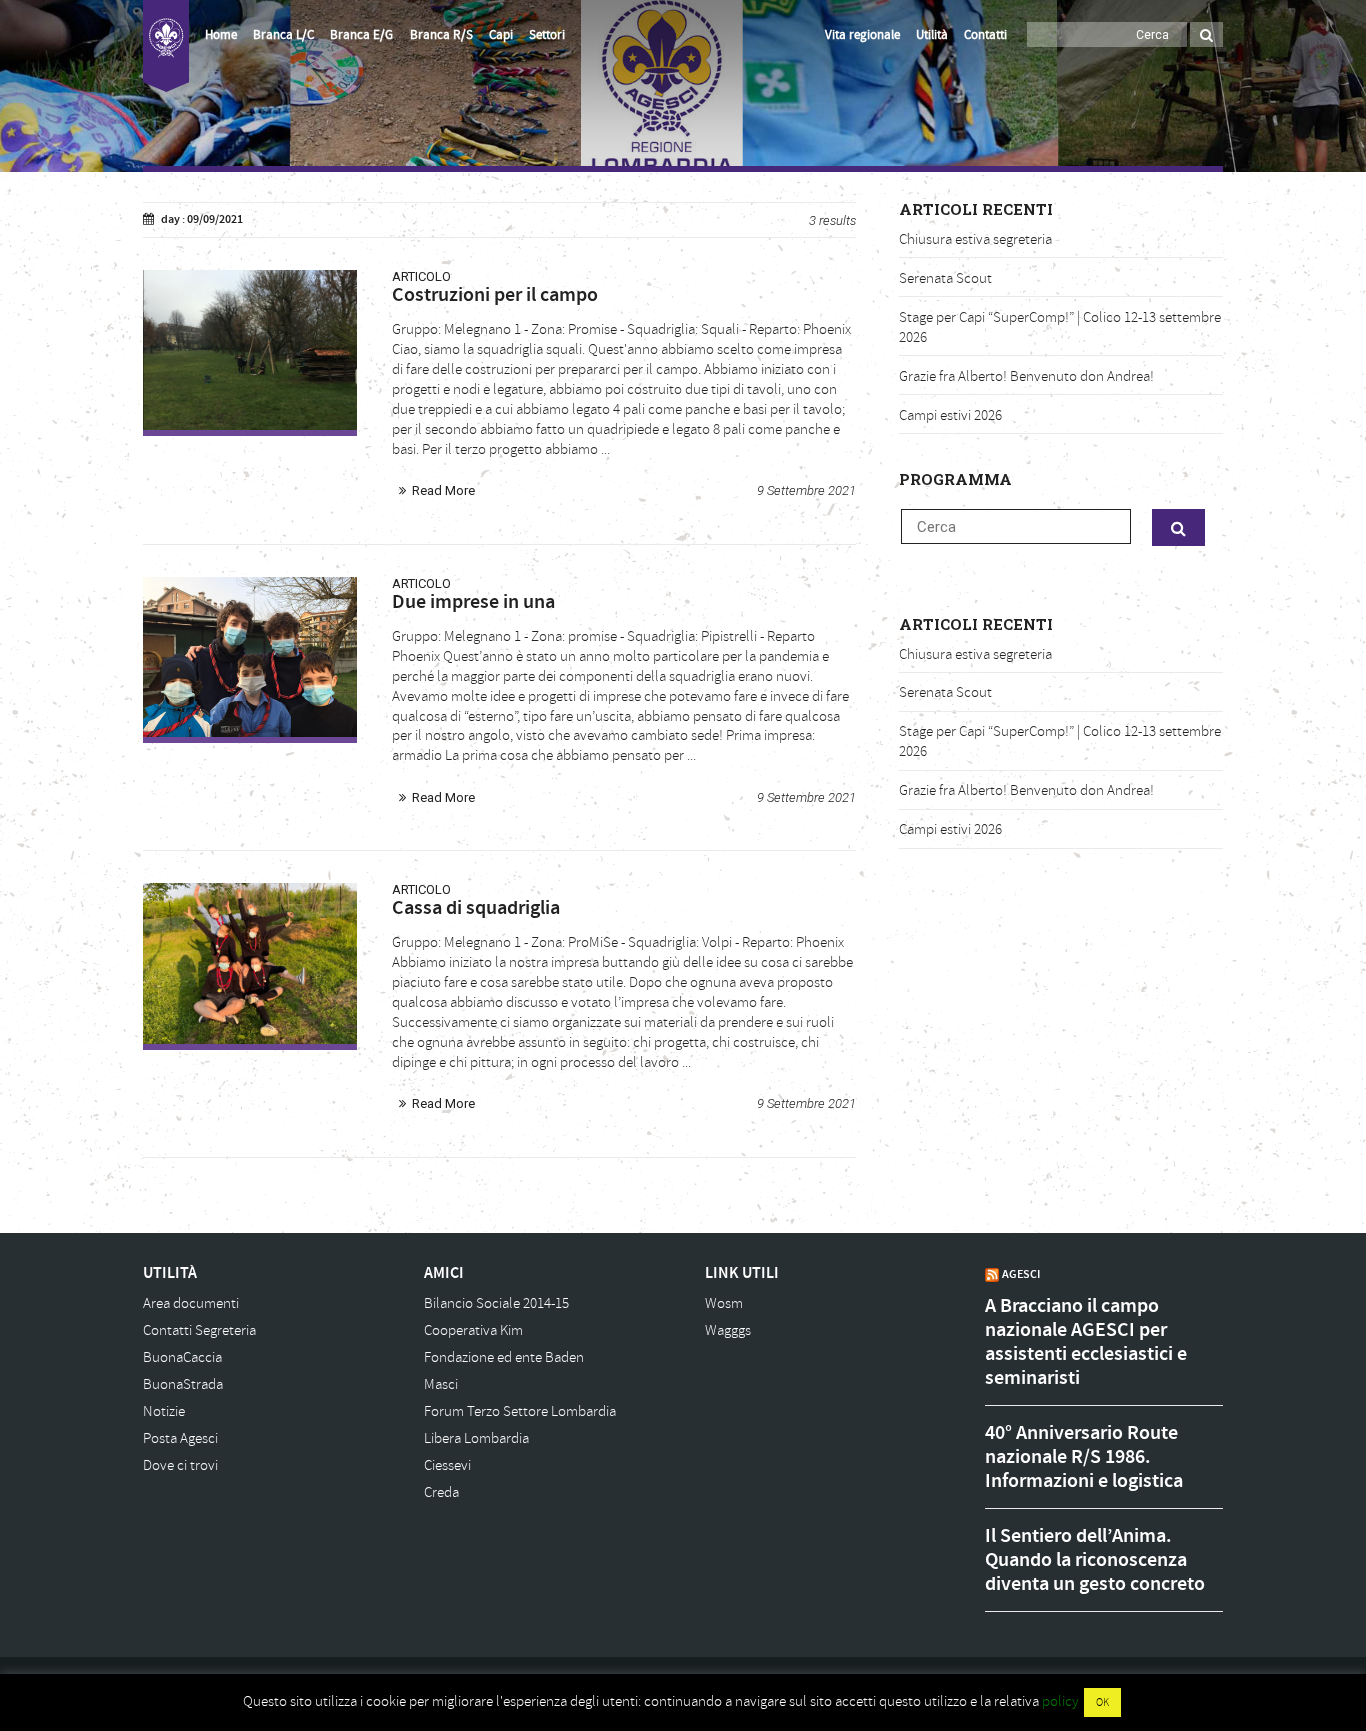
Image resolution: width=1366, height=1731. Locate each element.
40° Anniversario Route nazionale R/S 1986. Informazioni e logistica (1084, 1457)
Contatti (985, 35)
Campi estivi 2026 (950, 415)
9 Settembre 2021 (806, 490)
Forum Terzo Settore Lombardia (520, 1411)
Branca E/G (361, 35)
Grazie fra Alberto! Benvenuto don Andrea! (1026, 376)
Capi (501, 35)
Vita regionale (862, 35)
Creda (441, 1492)
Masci (441, 1384)
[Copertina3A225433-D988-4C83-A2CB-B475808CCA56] (250, 963)
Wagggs (728, 1330)
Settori (547, 35)
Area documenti (191, 1303)
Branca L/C (283, 35)
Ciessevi (447, 1465)
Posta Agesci (180, 1438)
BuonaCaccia (182, 1357)
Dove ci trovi (180, 1465)
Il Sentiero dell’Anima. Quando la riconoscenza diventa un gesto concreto (1095, 1560)
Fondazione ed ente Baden (504, 1357)
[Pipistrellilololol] (250, 657)
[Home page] (166, 46)
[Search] (1206, 34)
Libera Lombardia (476, 1438)
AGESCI (1021, 1274)
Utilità (932, 35)
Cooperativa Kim (473, 1330)
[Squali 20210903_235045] (250, 350)
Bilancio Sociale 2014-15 (496, 1303)
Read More (443, 490)
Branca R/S (441, 35)
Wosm (724, 1303)
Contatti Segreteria (199, 1330)
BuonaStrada (183, 1384)
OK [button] (1102, 1702)
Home (221, 35)
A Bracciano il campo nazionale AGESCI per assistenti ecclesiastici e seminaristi (1086, 1342)
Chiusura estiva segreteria (975, 239)
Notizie (164, 1411)
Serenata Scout (945, 278)
